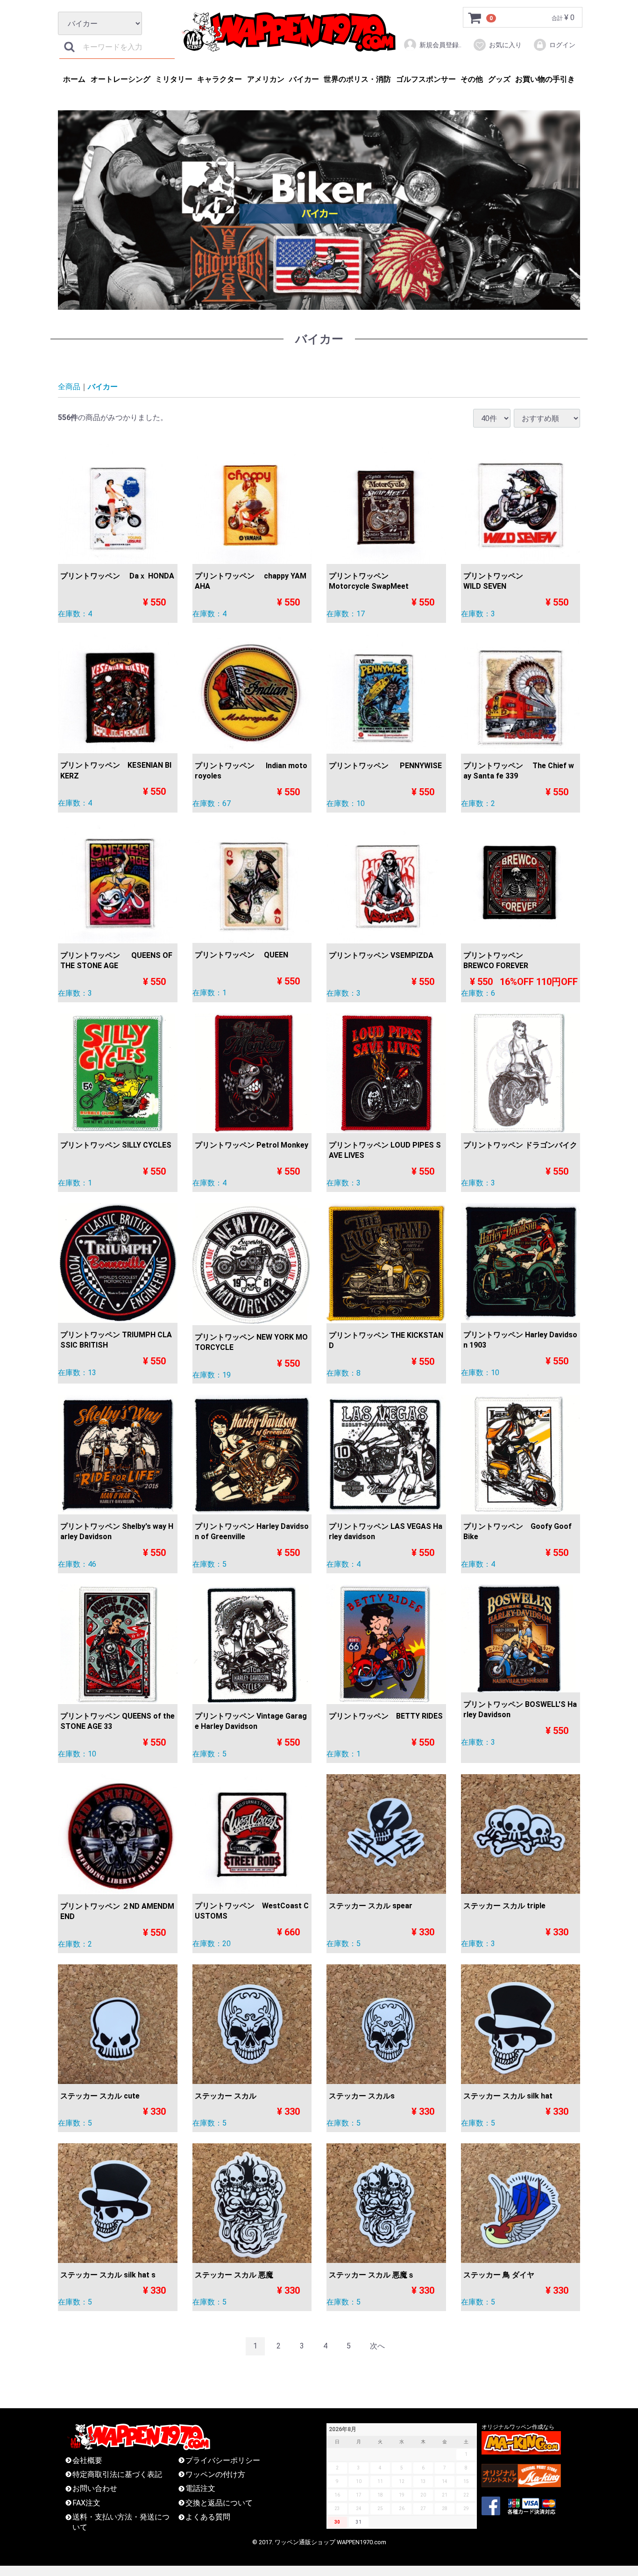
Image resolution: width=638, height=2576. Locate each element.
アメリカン (266, 79)
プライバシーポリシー (223, 2460)
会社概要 (87, 2460)
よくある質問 (208, 2517)
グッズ (499, 79)
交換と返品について (219, 2503)
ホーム (74, 79)
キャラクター (220, 79)
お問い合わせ (95, 2489)
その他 (472, 79)
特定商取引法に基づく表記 (117, 2474)
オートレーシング (121, 79)
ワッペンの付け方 (215, 2474)
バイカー (304, 79)
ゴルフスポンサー (426, 79)
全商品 (69, 387)
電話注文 (200, 2489)
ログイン (562, 45)
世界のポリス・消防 (357, 79)
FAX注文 (86, 2503)
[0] (475, 18)
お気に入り (505, 45)
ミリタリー (174, 79)
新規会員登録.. (440, 45)
